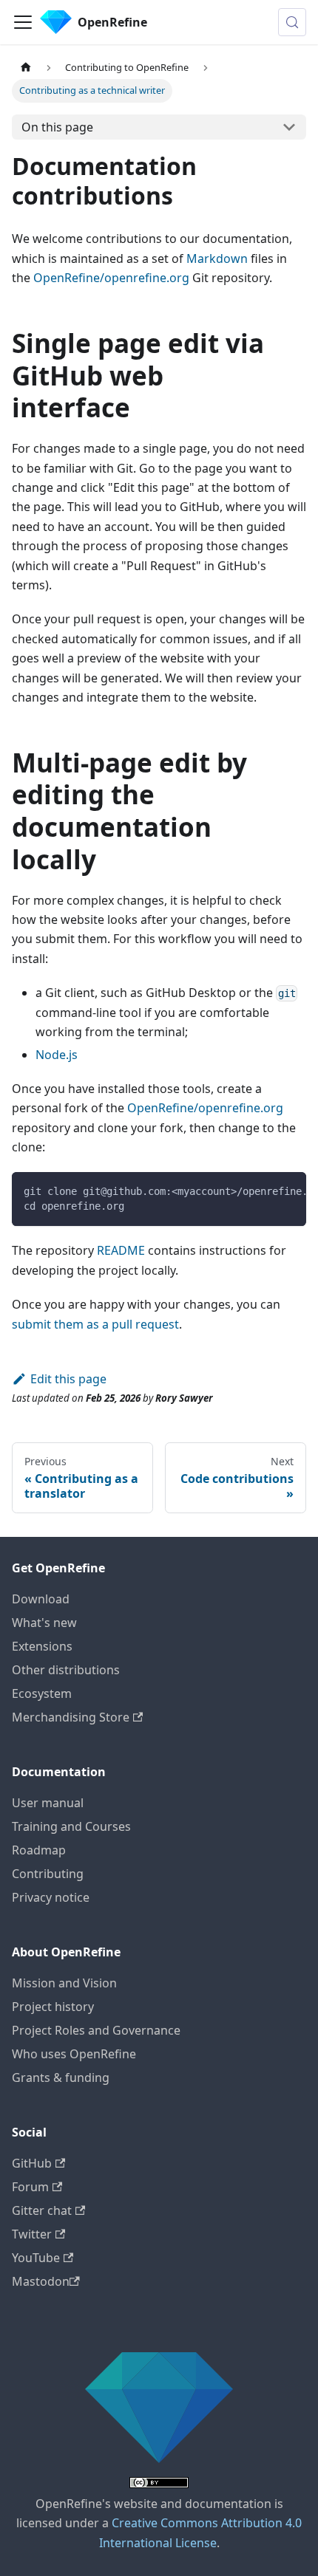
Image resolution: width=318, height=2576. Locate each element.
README (121, 1250)
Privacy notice (51, 1897)
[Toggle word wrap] (261, 1191)
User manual (48, 1803)
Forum (30, 2187)
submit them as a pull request (95, 1324)
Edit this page (68, 1379)
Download (41, 1599)
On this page (57, 127)
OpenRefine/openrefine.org (111, 278)
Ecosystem (42, 1693)
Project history (53, 2007)
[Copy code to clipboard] (288, 1191)
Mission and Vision (64, 1983)
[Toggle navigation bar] (23, 22)
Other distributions (66, 1670)
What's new (44, 1623)
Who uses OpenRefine (74, 2054)
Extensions (42, 1646)
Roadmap (39, 1850)
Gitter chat (42, 2210)
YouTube (36, 2258)
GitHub (32, 2163)
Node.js (57, 1055)
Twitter (32, 2234)
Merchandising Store (71, 1717)
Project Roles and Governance (96, 2030)
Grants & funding (61, 2077)
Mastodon (41, 2281)
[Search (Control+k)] (292, 22)
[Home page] (26, 68)
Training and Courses (71, 1826)
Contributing (48, 1874)
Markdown (217, 258)
